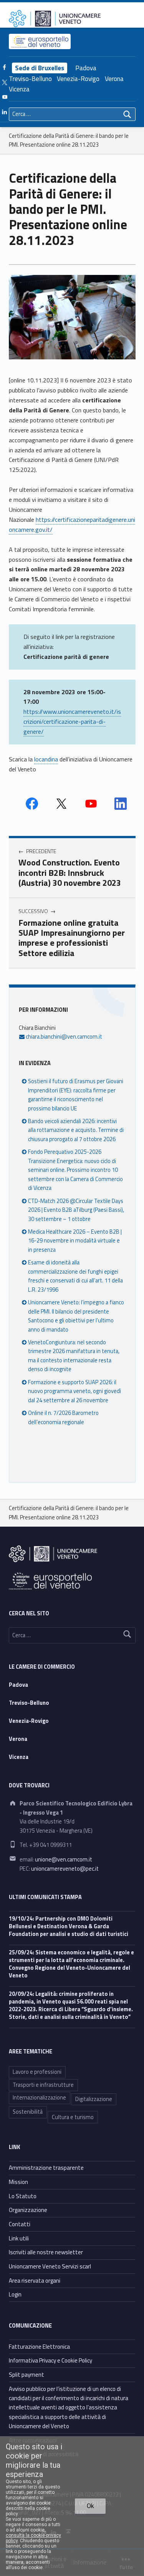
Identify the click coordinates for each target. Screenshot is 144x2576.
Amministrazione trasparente (46, 2168)
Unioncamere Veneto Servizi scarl (50, 2266)
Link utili (19, 2238)
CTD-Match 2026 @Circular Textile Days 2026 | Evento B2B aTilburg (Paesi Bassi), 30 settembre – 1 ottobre (76, 1210)
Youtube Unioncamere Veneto (91, 804)
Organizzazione (28, 2210)
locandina (46, 759)
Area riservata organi (35, 2281)
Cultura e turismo (73, 2117)
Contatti (20, 2224)
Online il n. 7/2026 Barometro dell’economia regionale (63, 1417)
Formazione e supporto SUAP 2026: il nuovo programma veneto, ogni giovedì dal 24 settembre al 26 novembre (74, 1391)
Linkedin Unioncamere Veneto (121, 804)
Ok (90, 2506)
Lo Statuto (23, 2196)
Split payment (26, 2375)
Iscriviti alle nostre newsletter (46, 2252)
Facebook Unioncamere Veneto (32, 804)
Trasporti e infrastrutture (43, 2085)
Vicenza (19, 89)
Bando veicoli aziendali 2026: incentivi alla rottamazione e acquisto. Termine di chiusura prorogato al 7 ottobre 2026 (76, 1130)
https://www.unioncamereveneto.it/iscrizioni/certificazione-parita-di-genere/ (72, 721)
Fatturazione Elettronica (39, 2347)
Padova (86, 68)
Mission (18, 2182)
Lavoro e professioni (37, 2072)
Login (15, 2294)
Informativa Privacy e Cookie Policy (50, 2360)
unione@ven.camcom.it (64, 1860)
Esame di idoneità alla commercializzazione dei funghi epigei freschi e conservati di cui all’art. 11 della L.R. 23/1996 (75, 1276)
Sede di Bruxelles (40, 68)
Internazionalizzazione (39, 2098)
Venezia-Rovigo (78, 79)
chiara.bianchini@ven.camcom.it (63, 1037)
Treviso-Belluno (30, 79)
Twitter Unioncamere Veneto (61, 804)
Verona (114, 79)
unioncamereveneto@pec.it (65, 1869)
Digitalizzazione (94, 2099)
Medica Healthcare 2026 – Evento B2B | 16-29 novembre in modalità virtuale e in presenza (75, 1241)
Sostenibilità (28, 2112)
